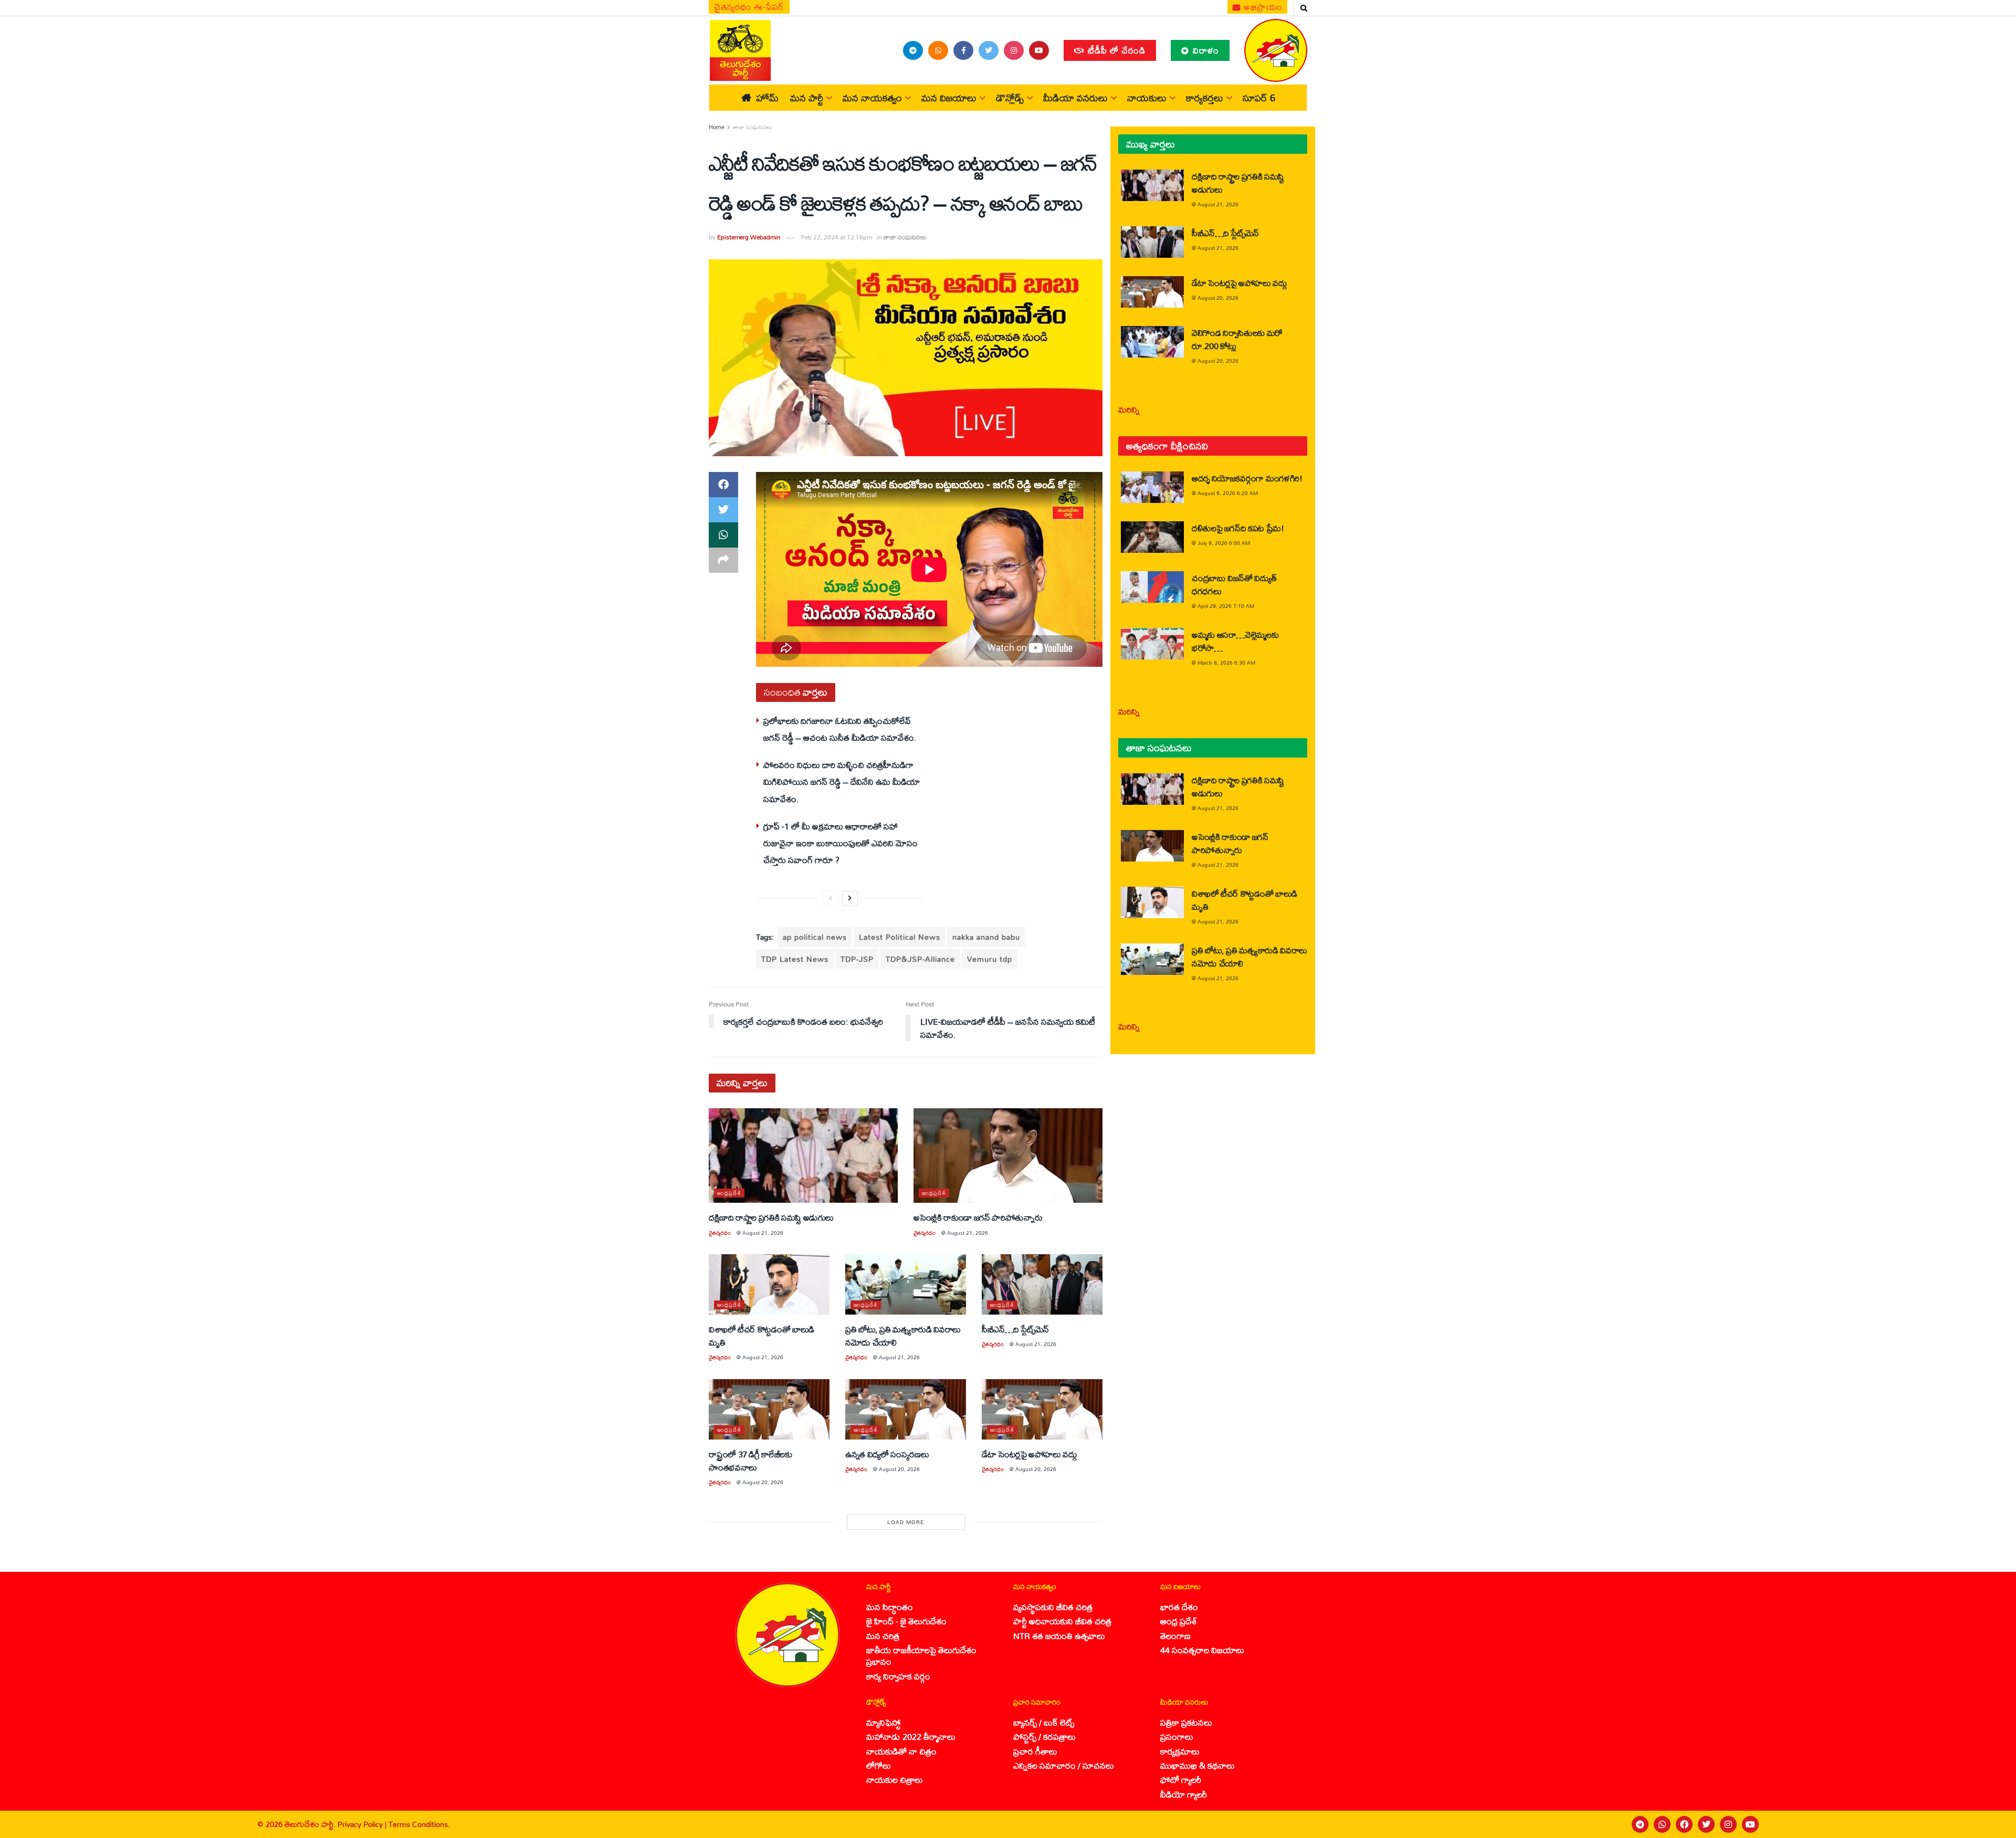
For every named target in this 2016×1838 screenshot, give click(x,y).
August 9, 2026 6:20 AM (1228, 493)
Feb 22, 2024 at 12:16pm (837, 237)
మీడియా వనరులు (1075, 98)
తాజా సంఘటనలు (753, 127)
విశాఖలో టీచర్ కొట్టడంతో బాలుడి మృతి (762, 1336)
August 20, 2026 (763, 1482)
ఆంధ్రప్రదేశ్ (729, 1193)
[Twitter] (1706, 1824)
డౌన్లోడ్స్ (1010, 98)
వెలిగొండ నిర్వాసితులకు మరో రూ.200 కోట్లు (1237, 339)
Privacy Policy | (363, 1824)
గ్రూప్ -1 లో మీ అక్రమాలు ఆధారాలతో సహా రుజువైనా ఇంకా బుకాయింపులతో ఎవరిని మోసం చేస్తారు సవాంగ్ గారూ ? (841, 843)
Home (717, 127)
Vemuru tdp (990, 959)
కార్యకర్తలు (1205, 98)
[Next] (850, 898)
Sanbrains (1994, 1824)
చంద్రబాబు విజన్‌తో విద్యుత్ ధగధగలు (1234, 584)
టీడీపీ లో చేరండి (1115, 50)
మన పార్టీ (807, 98)
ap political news (815, 937)
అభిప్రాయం (1262, 7)
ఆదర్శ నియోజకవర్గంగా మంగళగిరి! (1247, 478)
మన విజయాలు (949, 98)
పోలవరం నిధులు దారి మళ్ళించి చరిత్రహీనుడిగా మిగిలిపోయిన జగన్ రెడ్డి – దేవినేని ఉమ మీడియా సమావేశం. (842, 782)
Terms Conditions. (419, 1824)
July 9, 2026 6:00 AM (1224, 543)
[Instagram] (1728, 1824)
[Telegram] (1640, 1824)
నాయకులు (1147, 98)
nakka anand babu (986, 937)
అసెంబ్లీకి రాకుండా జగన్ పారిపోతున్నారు (978, 1217)
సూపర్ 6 (1259, 98)
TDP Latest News (795, 959)
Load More (906, 1522)
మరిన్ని (1129, 409)
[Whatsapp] (1662, 1824)
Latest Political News (900, 937)
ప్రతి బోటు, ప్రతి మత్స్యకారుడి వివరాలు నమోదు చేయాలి (903, 1336)
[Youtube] (1750, 1824)
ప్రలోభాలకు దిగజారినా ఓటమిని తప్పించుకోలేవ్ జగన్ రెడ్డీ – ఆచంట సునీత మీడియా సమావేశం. (840, 729)
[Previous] (831, 898)
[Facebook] (1684, 1824)
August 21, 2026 (763, 1233)
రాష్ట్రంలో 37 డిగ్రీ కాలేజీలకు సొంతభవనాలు (750, 1461)
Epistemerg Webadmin (749, 237)
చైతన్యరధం (720, 1233)
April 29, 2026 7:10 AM (1226, 606)
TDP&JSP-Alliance (920, 959)
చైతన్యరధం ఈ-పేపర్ (749, 7)
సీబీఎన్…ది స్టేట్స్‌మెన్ (1015, 1329)
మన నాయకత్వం (872, 98)
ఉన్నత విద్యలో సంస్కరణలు (887, 1454)
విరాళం (1205, 50)
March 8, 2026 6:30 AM (1226, 663)
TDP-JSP (857, 959)
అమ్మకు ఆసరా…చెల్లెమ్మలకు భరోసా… (1235, 641)
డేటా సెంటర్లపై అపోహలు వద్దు (1030, 1454)
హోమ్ (767, 98)
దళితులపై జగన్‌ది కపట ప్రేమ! (1238, 528)
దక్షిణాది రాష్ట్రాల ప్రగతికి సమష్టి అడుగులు (771, 1217)
